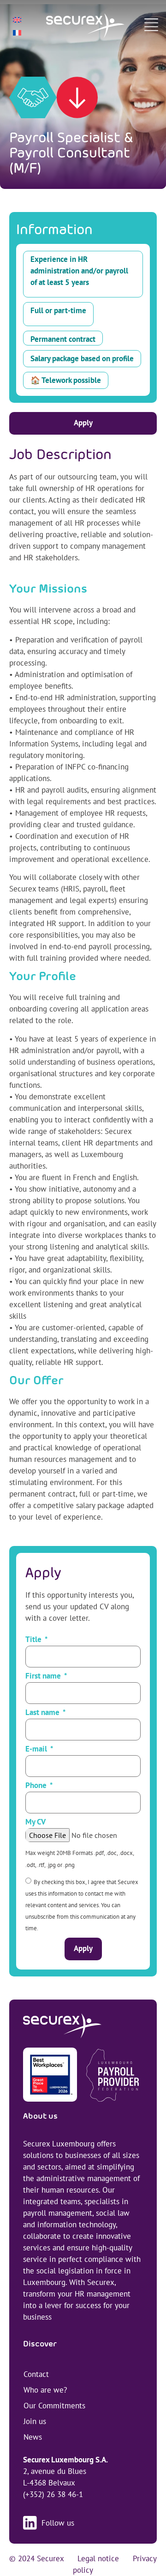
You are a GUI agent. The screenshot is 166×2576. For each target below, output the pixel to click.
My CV (36, 1822)
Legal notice (98, 2558)
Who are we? (45, 2390)
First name (44, 1676)
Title (34, 1640)
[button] (151, 26)
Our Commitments (54, 2406)
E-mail (37, 1749)
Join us (35, 2421)
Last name (43, 1713)
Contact (36, 2374)
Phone (37, 1786)
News (33, 2437)
